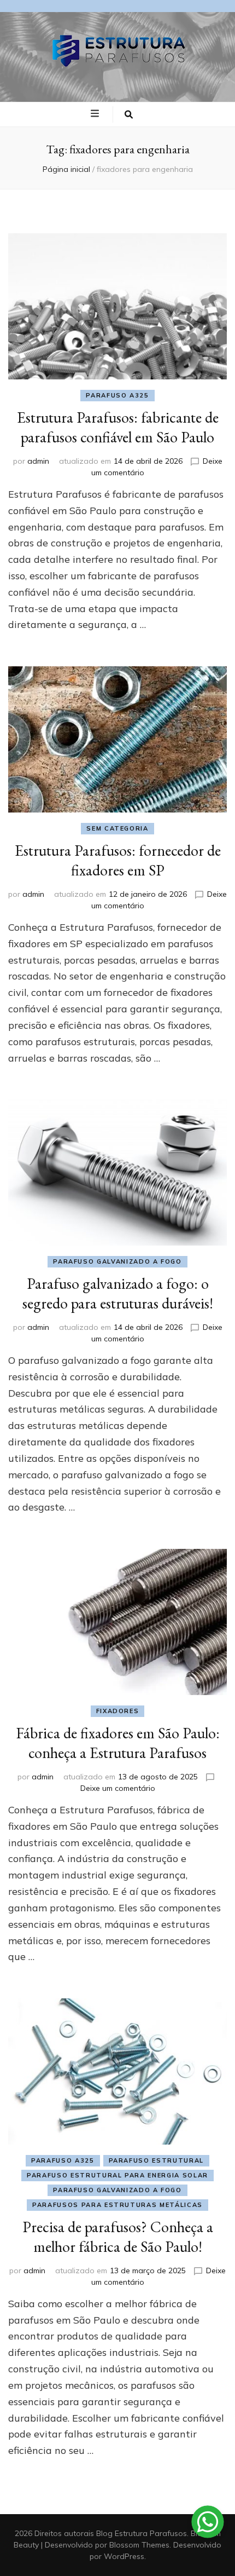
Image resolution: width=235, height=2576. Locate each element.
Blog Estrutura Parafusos (142, 2533)
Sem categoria (117, 828)
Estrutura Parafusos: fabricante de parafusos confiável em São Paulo (118, 427)
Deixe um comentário (118, 1788)
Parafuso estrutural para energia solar (117, 2175)
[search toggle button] (129, 114)
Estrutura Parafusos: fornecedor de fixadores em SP (118, 860)
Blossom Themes (139, 2545)
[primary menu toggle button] (96, 114)
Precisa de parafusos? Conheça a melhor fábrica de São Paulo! (118, 2237)
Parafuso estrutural (156, 2160)
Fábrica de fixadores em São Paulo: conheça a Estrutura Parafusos (118, 1743)
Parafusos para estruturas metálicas (117, 2205)
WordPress (124, 2556)
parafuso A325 (117, 395)
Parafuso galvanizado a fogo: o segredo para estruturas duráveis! (118, 1293)
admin (38, 461)
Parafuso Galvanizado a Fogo (117, 1261)
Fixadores (118, 1711)
